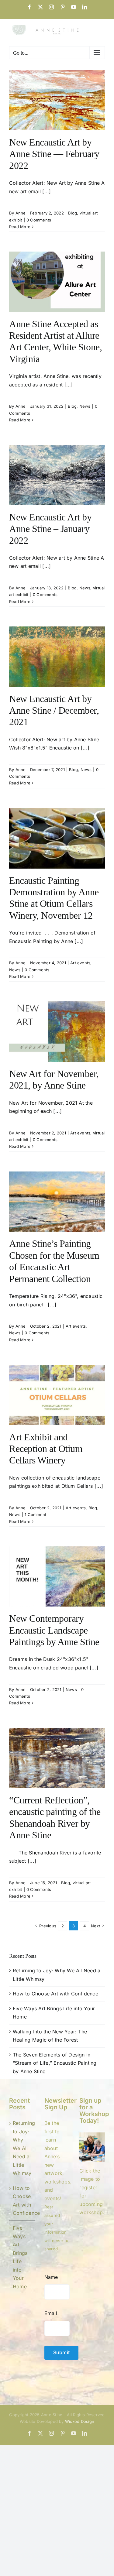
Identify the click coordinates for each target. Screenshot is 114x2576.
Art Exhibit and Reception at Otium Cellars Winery (46, 1449)
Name (51, 2277)
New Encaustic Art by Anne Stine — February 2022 (54, 154)
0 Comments (39, 220)
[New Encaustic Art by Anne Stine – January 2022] (57, 475)
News (85, 406)
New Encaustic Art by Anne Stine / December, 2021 (54, 710)
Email (51, 2313)
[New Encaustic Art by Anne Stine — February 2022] (57, 100)
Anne (21, 213)
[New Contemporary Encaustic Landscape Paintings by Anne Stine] (57, 1576)
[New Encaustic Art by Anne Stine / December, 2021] (57, 657)
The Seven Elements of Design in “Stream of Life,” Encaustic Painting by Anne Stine (55, 2063)
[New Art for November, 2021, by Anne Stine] (57, 1031)
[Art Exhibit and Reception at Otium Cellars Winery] (57, 1395)
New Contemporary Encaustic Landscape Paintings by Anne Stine (54, 1630)
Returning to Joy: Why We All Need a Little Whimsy (22, 2148)
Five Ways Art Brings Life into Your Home (20, 2257)
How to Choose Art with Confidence (55, 1994)
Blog (73, 213)
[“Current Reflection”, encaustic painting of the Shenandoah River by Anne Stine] (57, 1758)
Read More (20, 227)
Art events (80, 963)
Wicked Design (80, 2421)
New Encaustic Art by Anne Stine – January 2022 (50, 529)
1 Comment (35, 1514)
